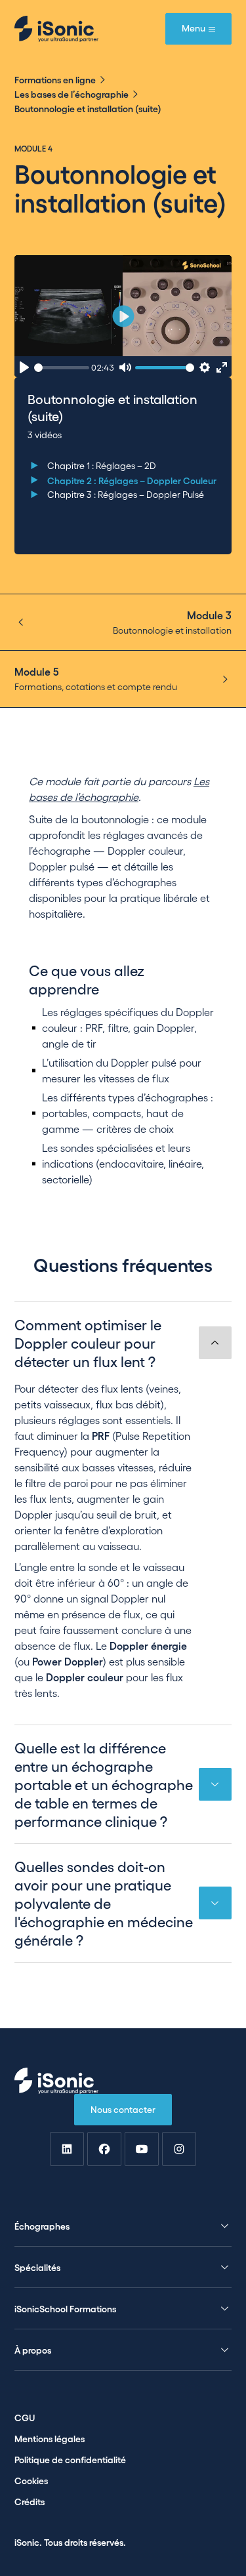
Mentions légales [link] (50, 2438)
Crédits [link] (30, 2501)
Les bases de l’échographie (72, 94)
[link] (67, 2149)
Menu (194, 28)
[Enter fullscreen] (222, 368)
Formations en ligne (55, 79)
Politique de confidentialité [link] (70, 2459)
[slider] (62, 368)
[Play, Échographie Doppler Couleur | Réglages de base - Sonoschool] (25, 368)
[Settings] (204, 368)
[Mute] (125, 368)
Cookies (31, 2480)
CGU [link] (25, 2417)
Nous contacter (123, 2109)
